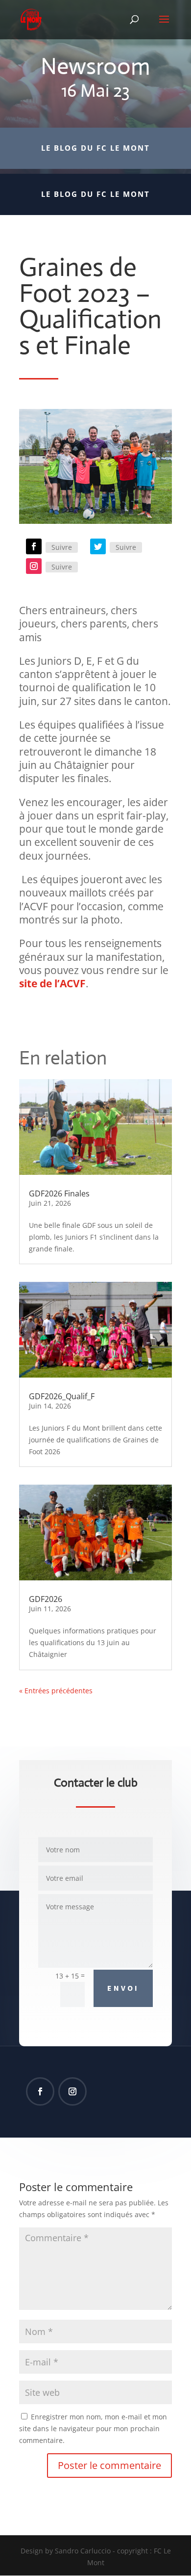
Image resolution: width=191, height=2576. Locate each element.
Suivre (62, 547)
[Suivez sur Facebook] (34, 546)
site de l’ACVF (52, 983)
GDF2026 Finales (59, 1193)
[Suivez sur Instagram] (34, 566)
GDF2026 (46, 1599)
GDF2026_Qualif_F (62, 1396)
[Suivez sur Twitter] (98, 546)
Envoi (123, 1988)
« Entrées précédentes (56, 1691)
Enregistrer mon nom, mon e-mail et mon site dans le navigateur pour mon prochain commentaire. (93, 2428)
